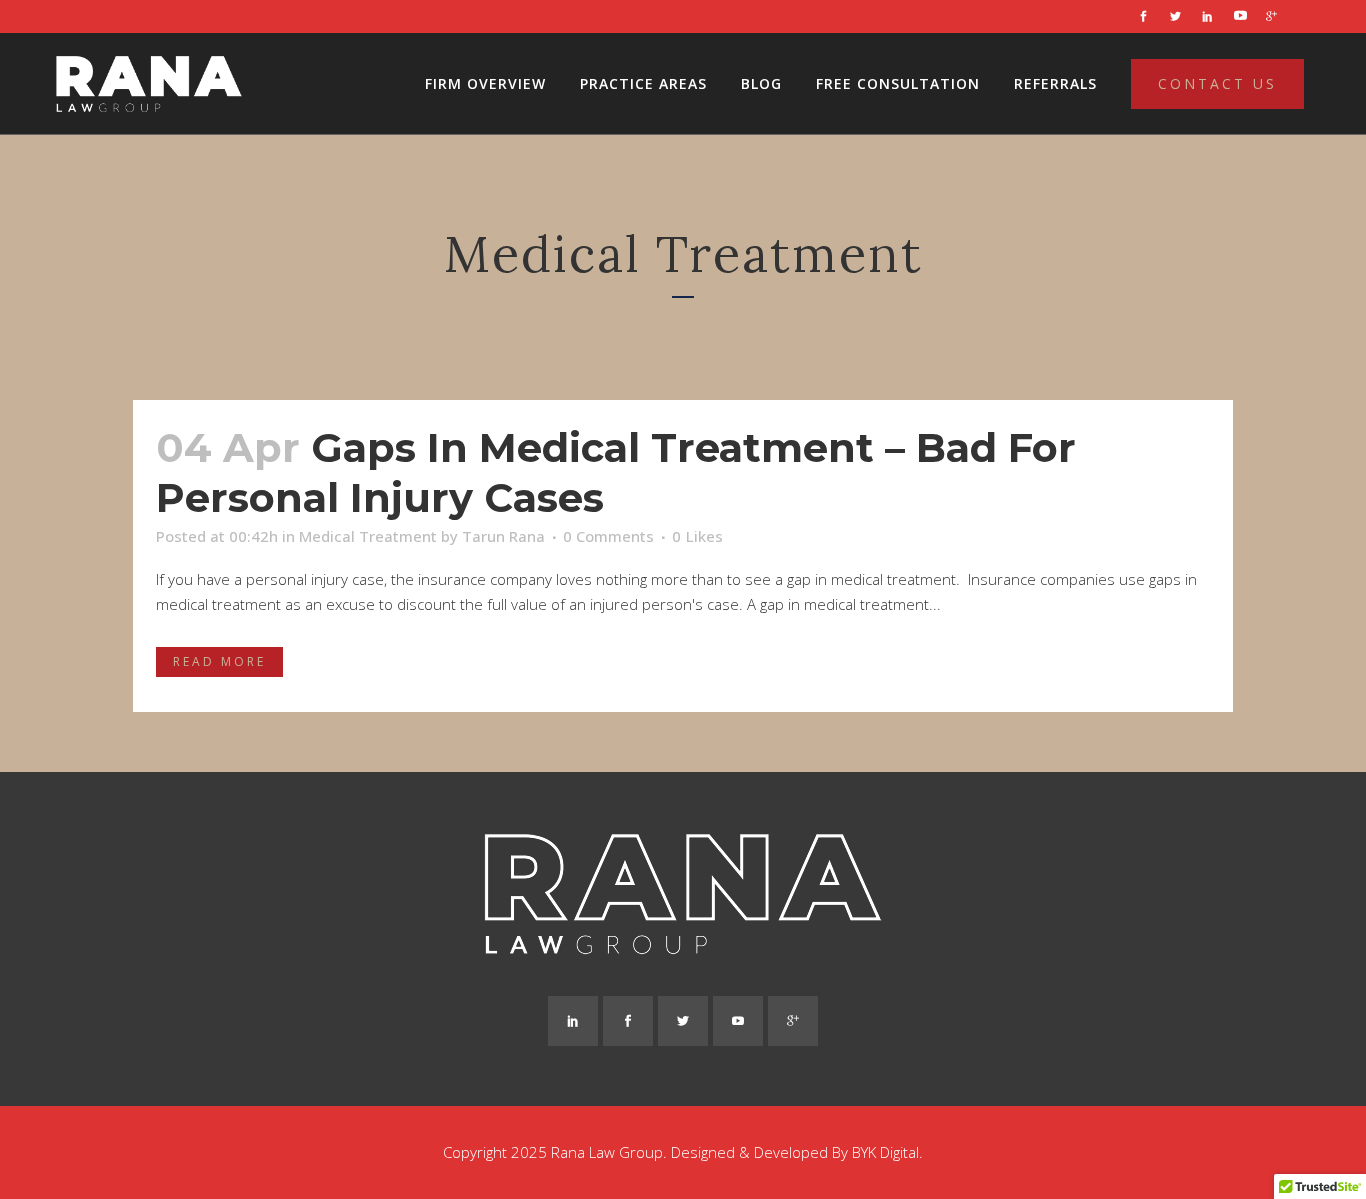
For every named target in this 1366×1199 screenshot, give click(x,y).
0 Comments (608, 536)
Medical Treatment (368, 536)
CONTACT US (1217, 83)
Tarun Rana (503, 536)
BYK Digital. (887, 1152)
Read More (219, 661)
